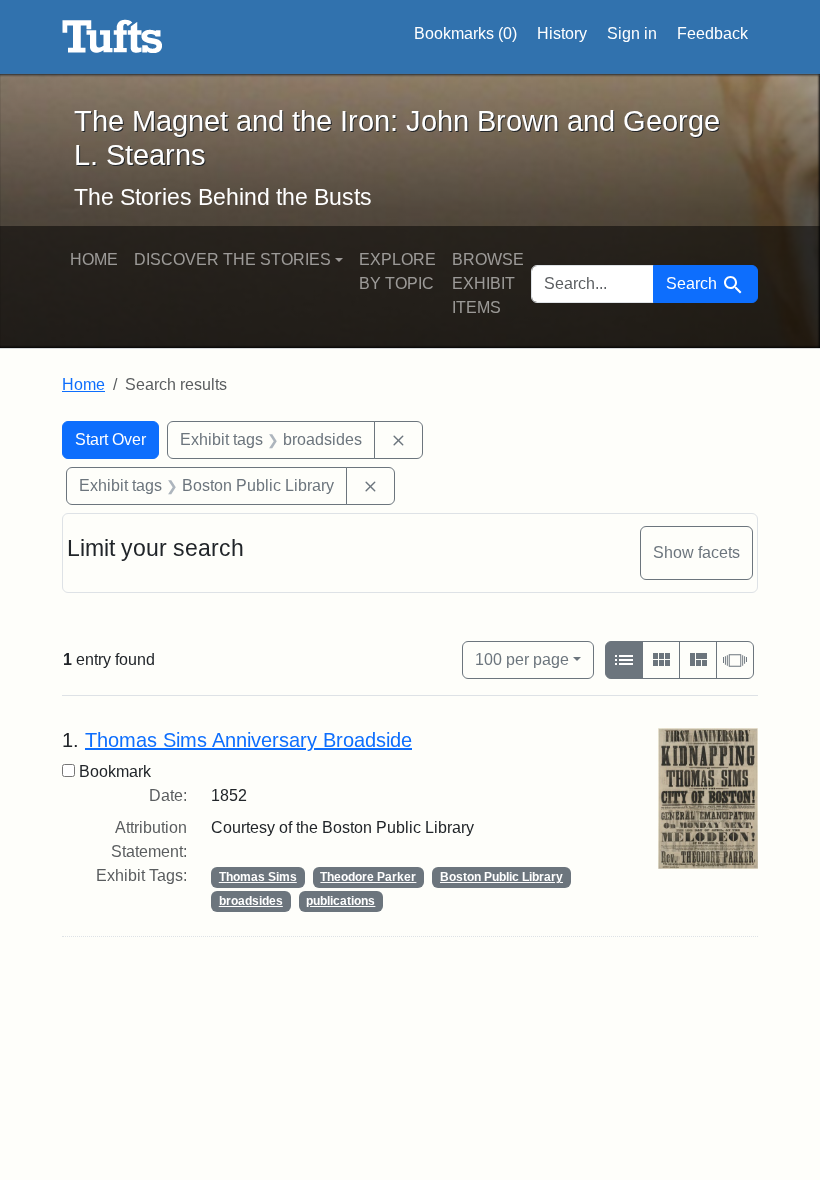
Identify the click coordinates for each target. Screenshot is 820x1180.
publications (340, 901)
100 (522, 659)
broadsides (251, 901)
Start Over (110, 439)
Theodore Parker (368, 877)
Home (94, 259)
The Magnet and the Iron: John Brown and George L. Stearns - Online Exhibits (112, 37)
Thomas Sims (258, 877)
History (562, 33)
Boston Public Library (501, 877)
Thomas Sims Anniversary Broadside (248, 740)
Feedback (712, 33)
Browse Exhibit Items (488, 283)
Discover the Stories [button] (232, 259)
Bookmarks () (465, 33)
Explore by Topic (397, 271)
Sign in (632, 33)
